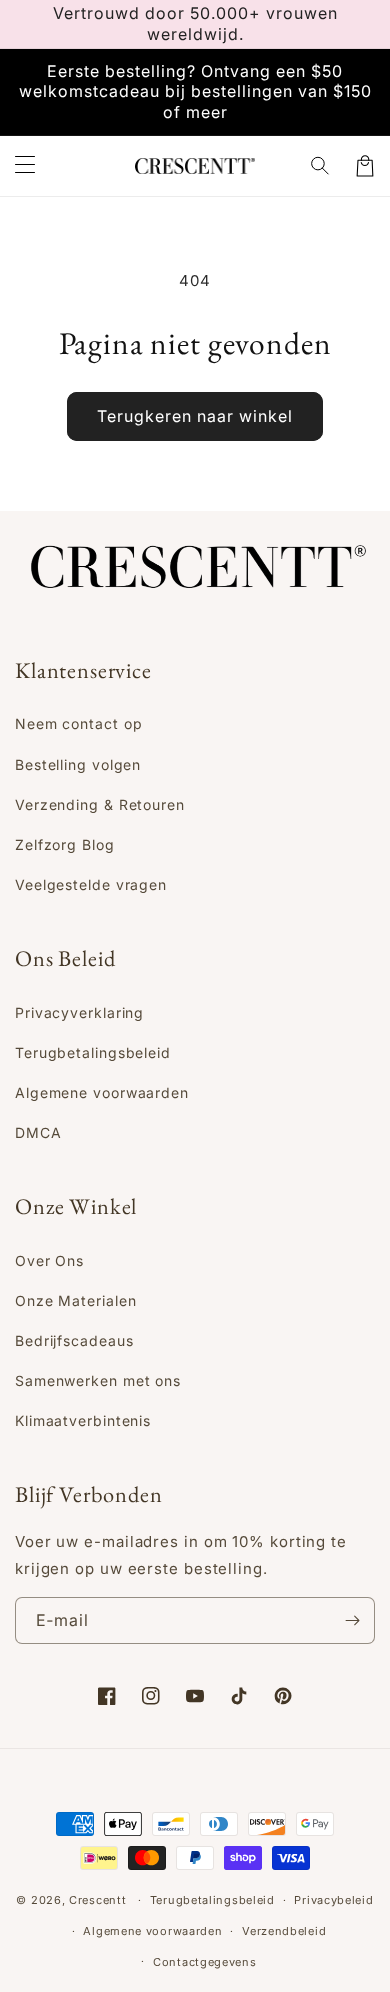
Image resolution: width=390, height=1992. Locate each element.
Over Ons (49, 1260)
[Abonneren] (352, 1620)
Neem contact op (79, 723)
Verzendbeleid (284, 1931)
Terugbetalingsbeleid (93, 1052)
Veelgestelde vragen (91, 884)
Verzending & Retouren (100, 804)
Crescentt (97, 1900)
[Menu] (25, 166)
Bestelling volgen (78, 764)
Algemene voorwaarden (102, 1092)
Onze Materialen (76, 1300)
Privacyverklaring (79, 1012)
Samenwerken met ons (98, 1380)
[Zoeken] (321, 166)
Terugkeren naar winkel (195, 416)
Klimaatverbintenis (83, 1420)
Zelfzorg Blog (65, 844)
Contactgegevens (205, 1962)
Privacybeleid (333, 1900)
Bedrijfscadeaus (74, 1340)
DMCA (38, 1132)
